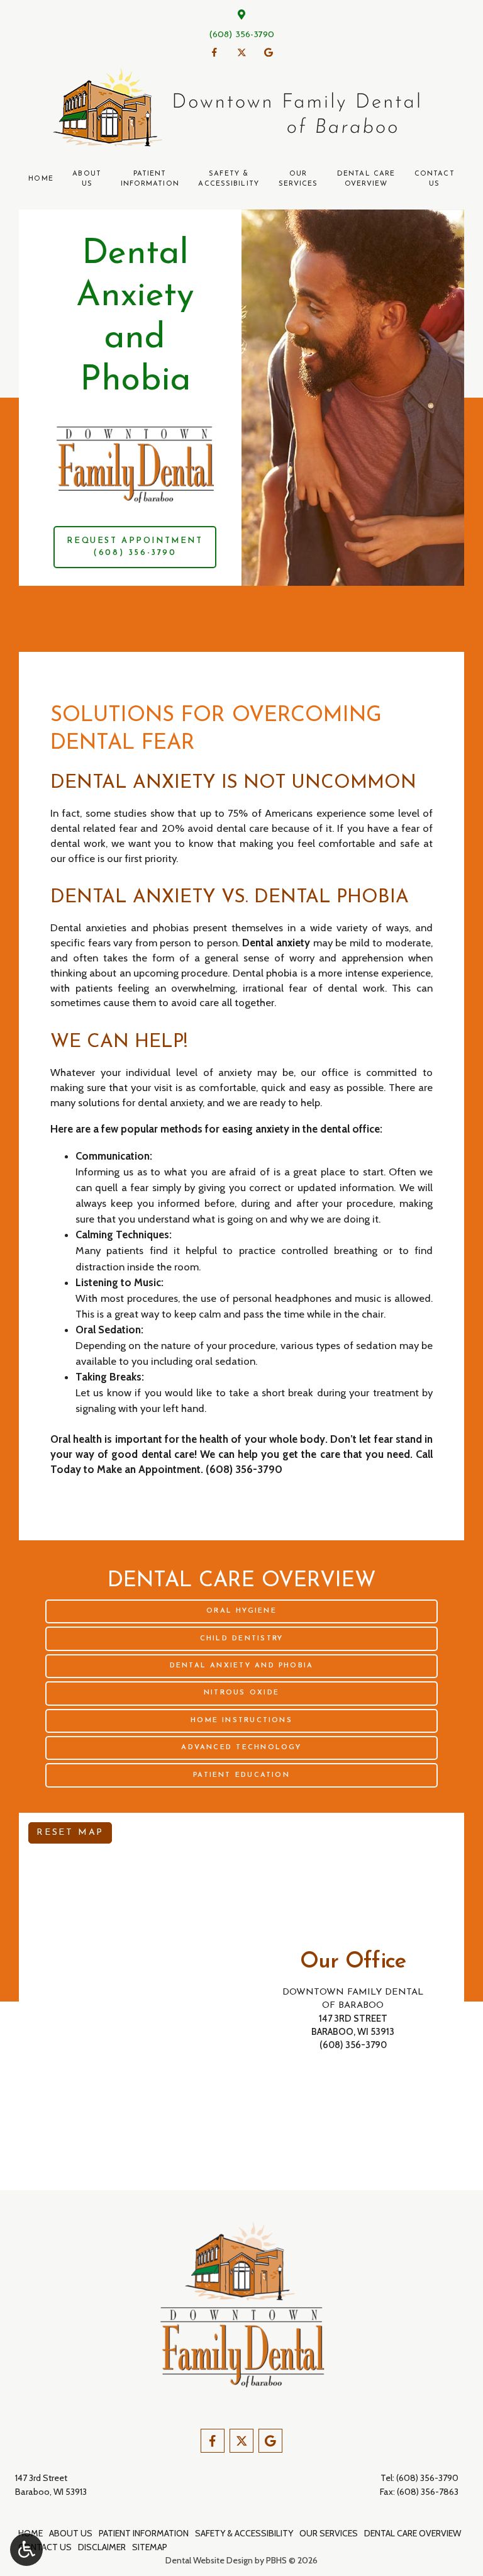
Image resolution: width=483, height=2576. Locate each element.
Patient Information (144, 2533)
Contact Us (45, 2547)
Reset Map (70, 1833)
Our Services (329, 2533)
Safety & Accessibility (244, 2533)
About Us (71, 2533)
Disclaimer (102, 2547)
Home (41, 179)
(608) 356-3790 (241, 35)
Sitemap (150, 2547)
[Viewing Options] (26, 2550)
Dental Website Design (209, 2560)
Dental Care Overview (413, 2533)
